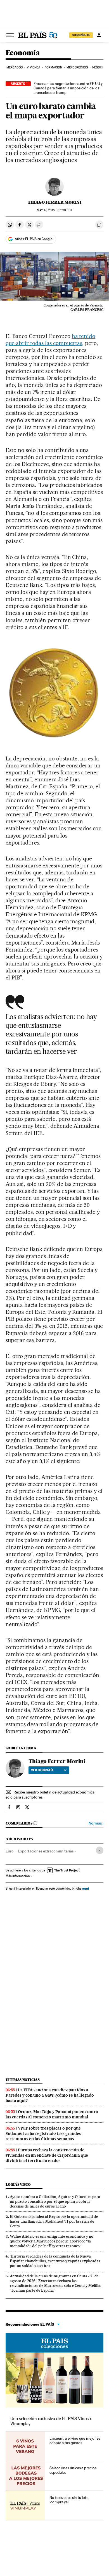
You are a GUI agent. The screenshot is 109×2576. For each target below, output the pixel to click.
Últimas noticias (23, 2080)
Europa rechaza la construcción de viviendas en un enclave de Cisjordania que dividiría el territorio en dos (47, 2155)
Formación (54, 67)
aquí (86, 1888)
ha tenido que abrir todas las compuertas (50, 340)
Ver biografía (42, 1770)
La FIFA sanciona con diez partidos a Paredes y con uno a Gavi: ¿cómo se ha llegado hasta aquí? (50, 2095)
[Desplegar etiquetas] (100, 1850)
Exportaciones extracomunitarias (46, 1851)
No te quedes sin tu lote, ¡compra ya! (69, 2500)
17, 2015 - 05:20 (54, 210)
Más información (18, 1876)
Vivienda (34, 67)
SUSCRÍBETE (81, 35)
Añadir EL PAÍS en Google (34, 239)
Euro (10, 1851)
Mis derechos (77, 67)
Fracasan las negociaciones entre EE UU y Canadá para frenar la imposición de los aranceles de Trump (68, 88)
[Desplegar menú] (10, 35)
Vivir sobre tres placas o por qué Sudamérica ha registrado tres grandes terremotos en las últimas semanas (43, 2133)
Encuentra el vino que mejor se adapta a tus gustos (75, 2441)
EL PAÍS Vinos (54, 2343)
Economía (23, 53)
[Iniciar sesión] (99, 35)
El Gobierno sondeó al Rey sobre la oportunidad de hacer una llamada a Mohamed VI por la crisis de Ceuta (54, 2221)
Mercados (15, 67)
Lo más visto (18, 2184)
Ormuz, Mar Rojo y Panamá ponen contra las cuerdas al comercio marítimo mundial (52, 2114)
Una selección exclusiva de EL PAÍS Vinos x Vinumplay (51, 2421)
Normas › (96, 1823)
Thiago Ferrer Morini (54, 202)
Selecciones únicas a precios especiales (73, 2470)
